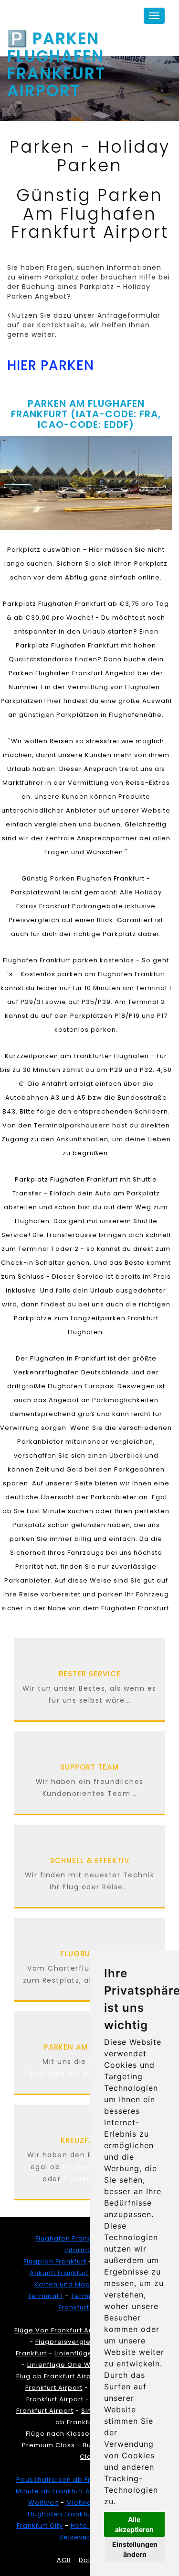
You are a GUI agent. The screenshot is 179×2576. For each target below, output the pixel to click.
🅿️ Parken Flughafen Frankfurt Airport (56, 40)
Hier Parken (51, 365)
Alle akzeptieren (134, 2524)
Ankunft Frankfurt (59, 2273)
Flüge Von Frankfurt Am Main (64, 2330)
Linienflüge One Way (63, 2365)
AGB (64, 2560)
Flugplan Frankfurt (55, 2261)
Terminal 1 (45, 2296)
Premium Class (48, 2445)
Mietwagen (86, 2503)
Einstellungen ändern (135, 2549)
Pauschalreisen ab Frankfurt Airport (79, 2480)
